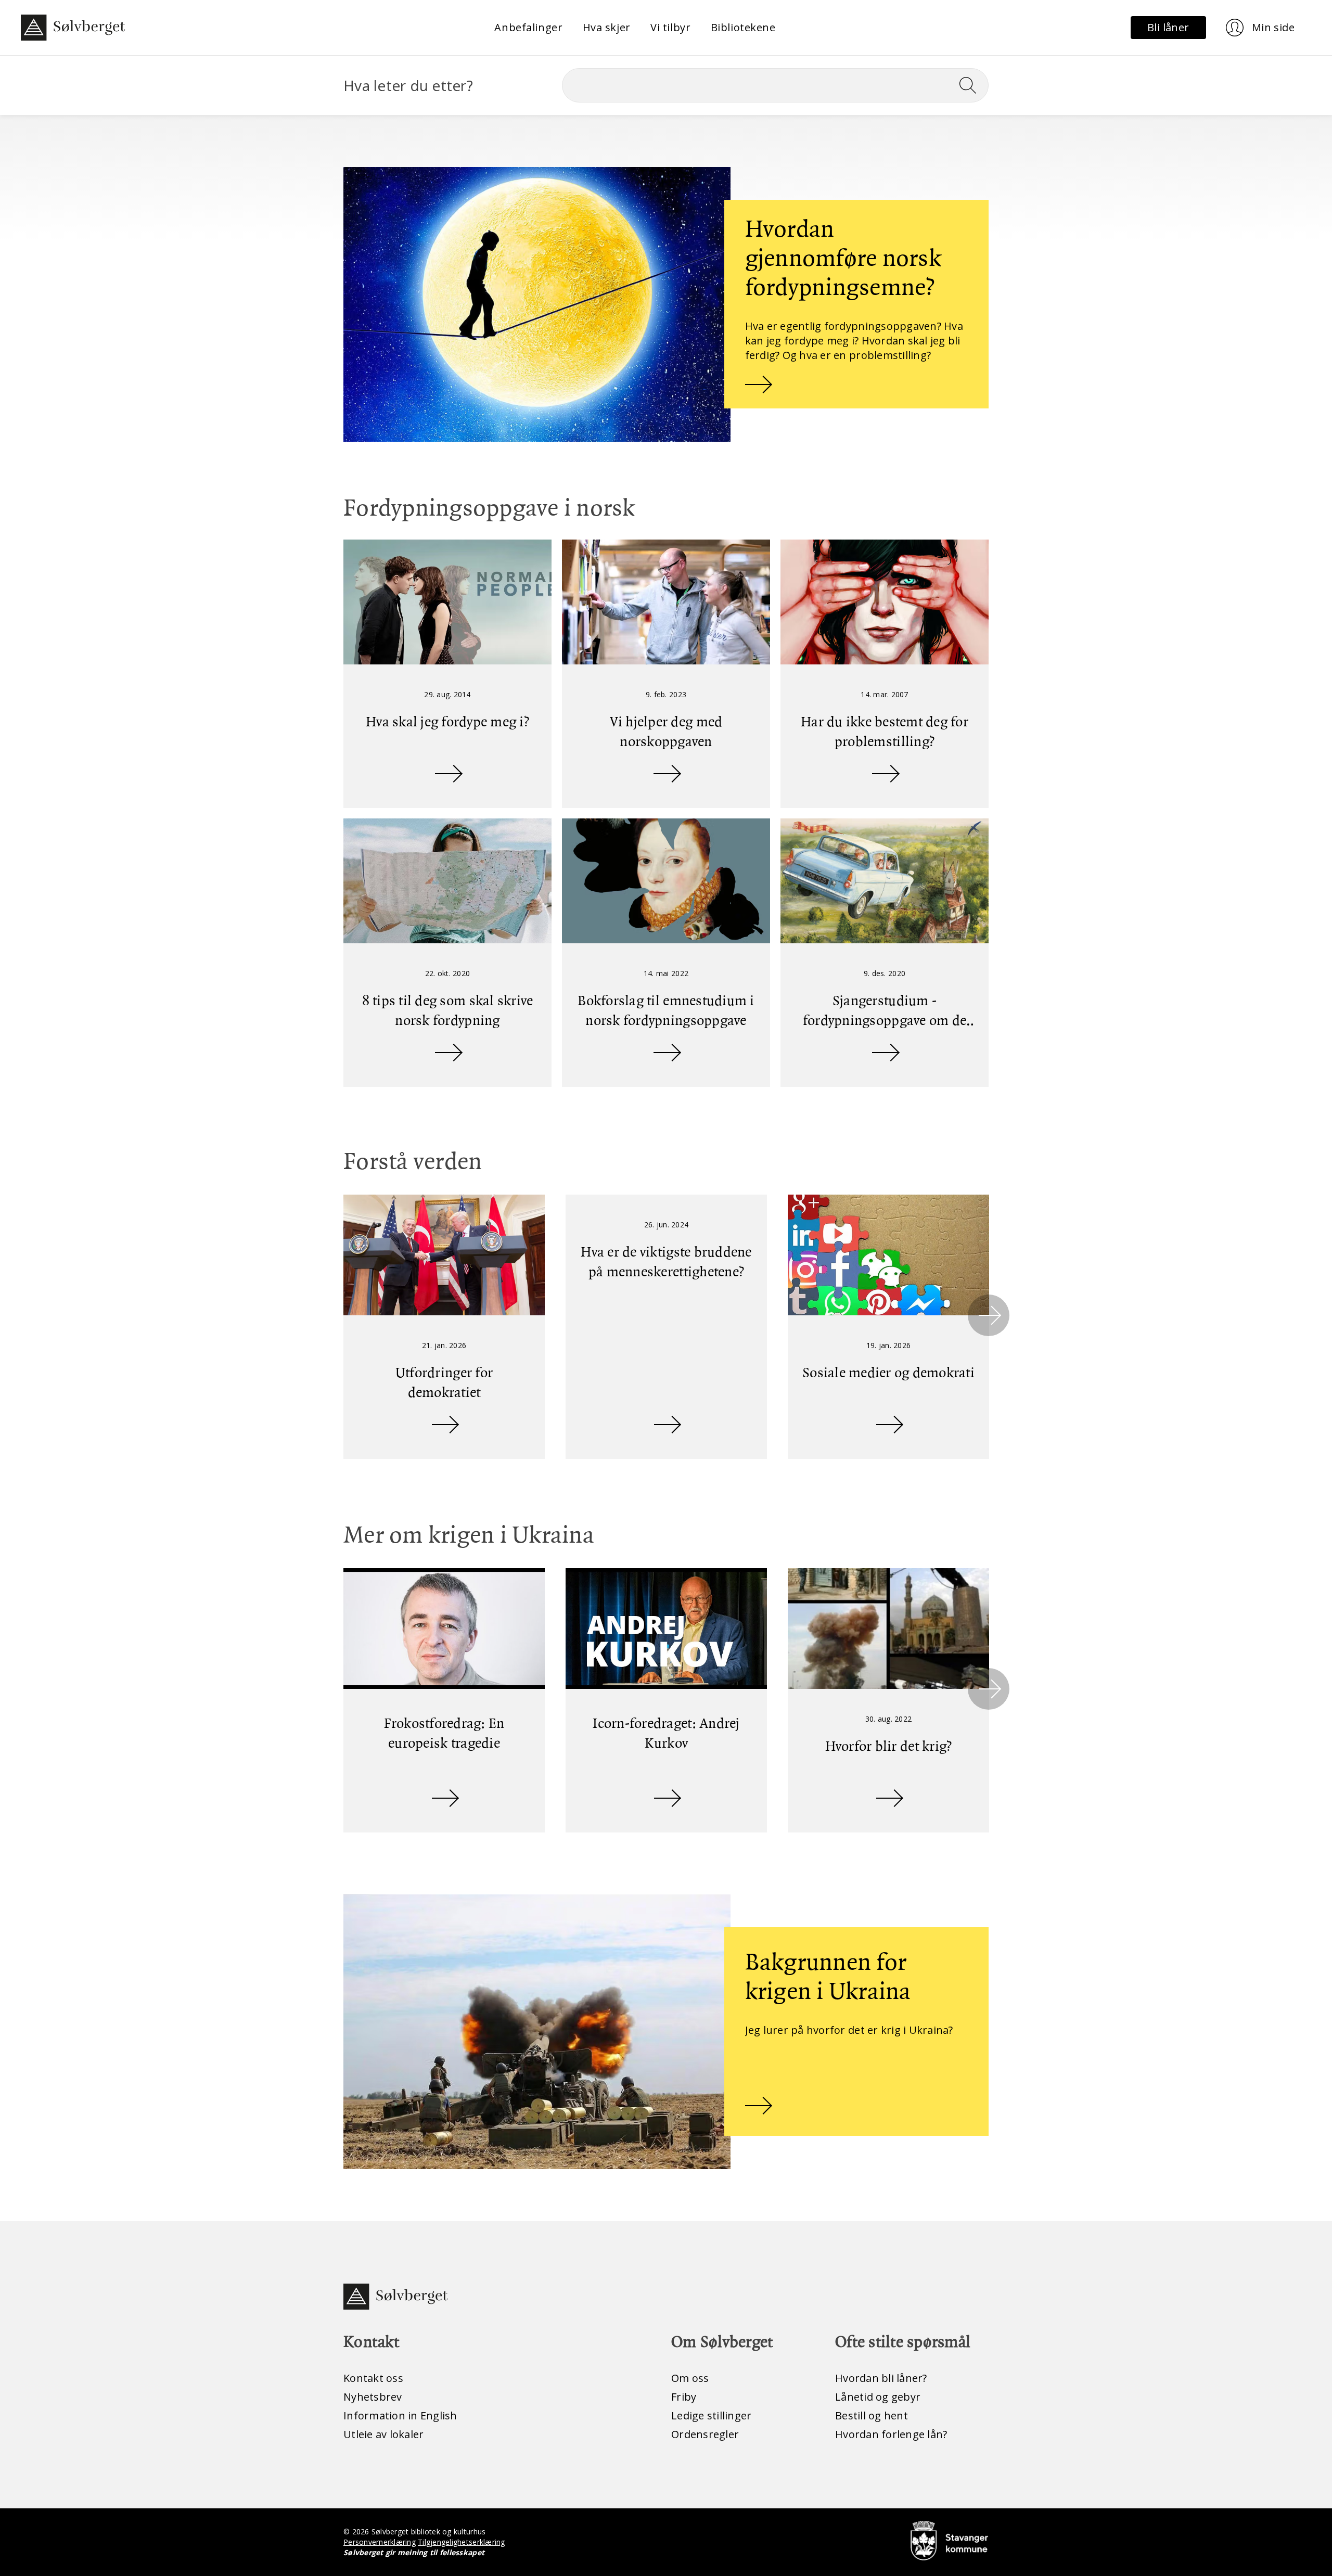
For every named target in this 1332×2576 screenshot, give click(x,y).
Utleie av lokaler (383, 2434)
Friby (684, 2397)
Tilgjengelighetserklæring (461, 2542)
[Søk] (972, 85)
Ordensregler (705, 2434)
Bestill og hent (872, 2415)
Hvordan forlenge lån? (891, 2434)
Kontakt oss (373, 2378)
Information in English (400, 2415)
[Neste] (989, 1315)
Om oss (690, 2378)
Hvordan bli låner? (881, 2378)
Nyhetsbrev (373, 2397)
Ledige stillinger (711, 2415)
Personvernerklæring (380, 2542)
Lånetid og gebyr (878, 2397)
